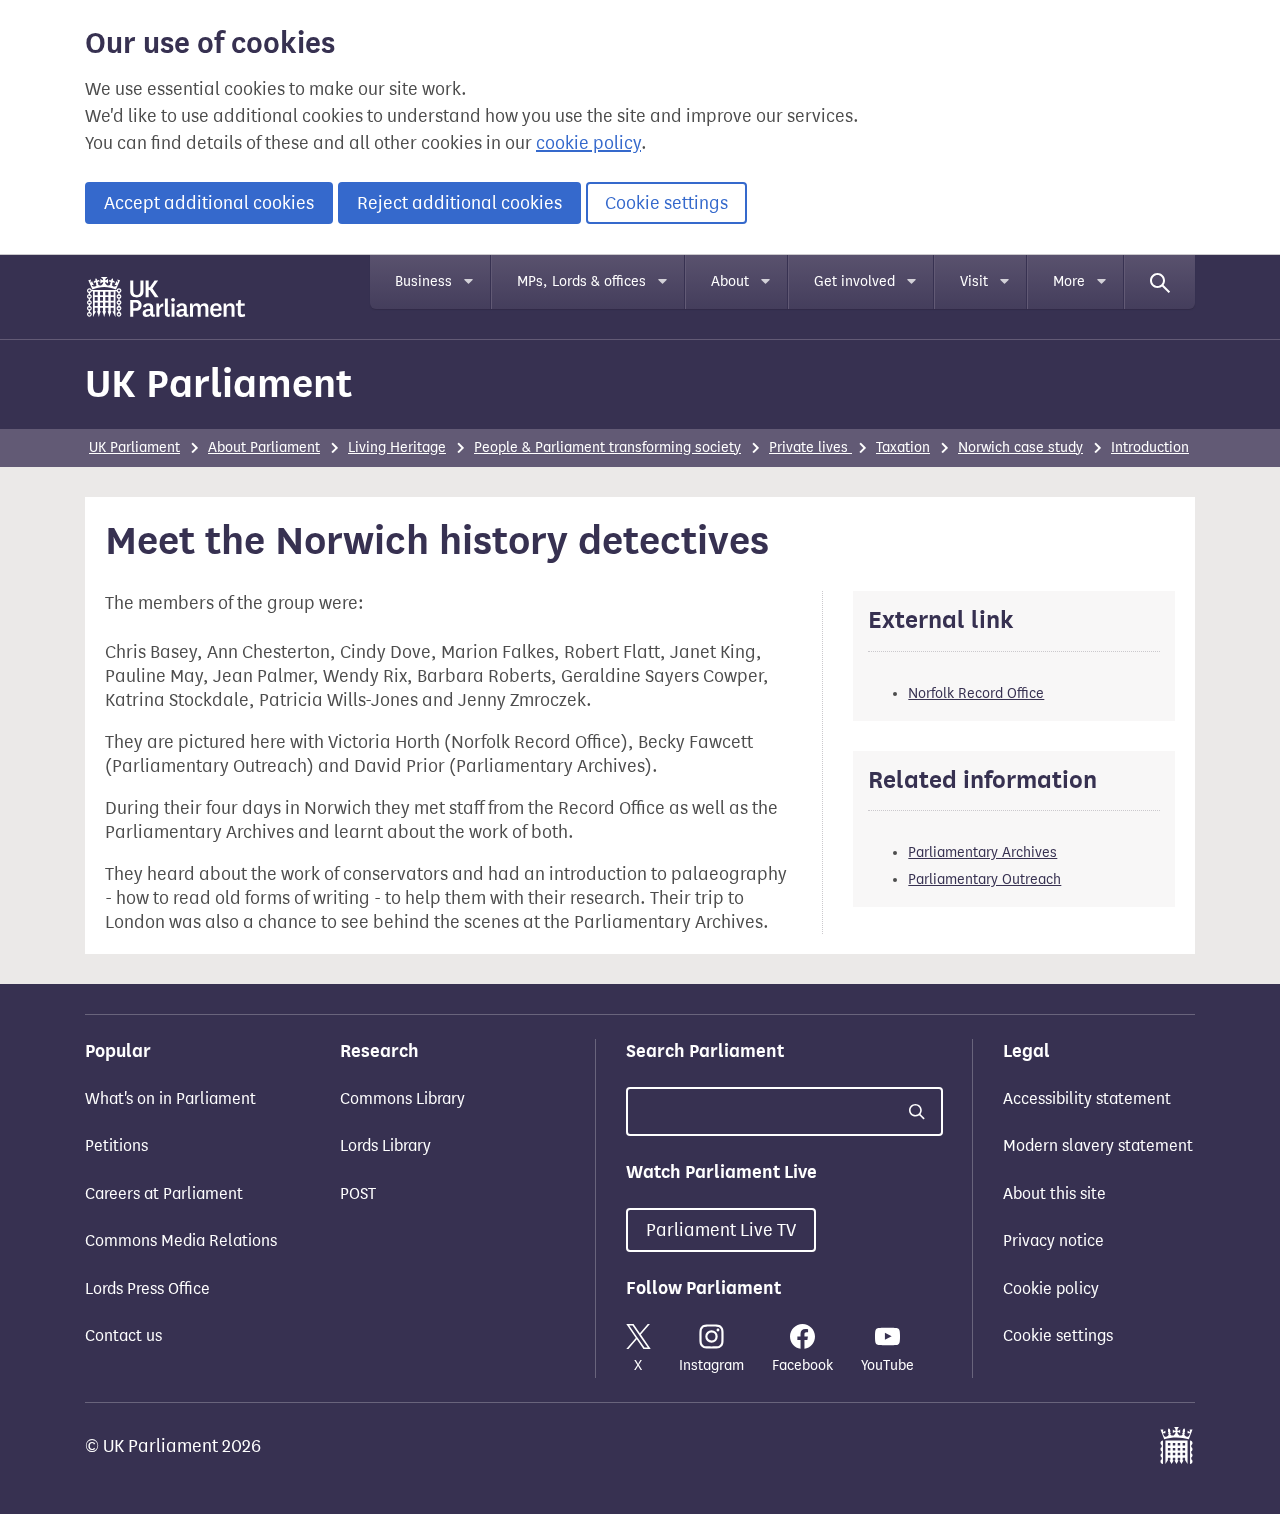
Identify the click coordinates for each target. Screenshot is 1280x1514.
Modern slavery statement (1098, 1145)
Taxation (903, 447)
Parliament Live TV (721, 1230)
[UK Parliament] (166, 297)
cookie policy (588, 143)
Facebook (802, 1365)
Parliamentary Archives (982, 852)
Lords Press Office (147, 1288)
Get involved (854, 281)
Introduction (1150, 447)
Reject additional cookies (459, 203)
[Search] (1160, 282)
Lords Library (385, 1145)
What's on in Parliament (170, 1098)
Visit (974, 281)
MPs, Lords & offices (581, 281)
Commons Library (402, 1098)
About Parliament (264, 447)
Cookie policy (1051, 1288)
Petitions (116, 1145)
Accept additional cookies (209, 203)
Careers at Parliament (164, 1193)
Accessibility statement (1087, 1098)
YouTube (887, 1365)
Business (423, 281)
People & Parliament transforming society (607, 447)
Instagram (711, 1365)
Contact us (123, 1335)
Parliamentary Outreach (984, 879)
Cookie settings (666, 203)
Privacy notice (1053, 1240)
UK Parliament (218, 383)
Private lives (810, 447)
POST (358, 1193)
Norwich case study (1020, 447)
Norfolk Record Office (976, 693)
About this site (1054, 1193)
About (730, 281)
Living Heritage (397, 447)
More (1069, 281)
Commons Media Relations (181, 1240)
